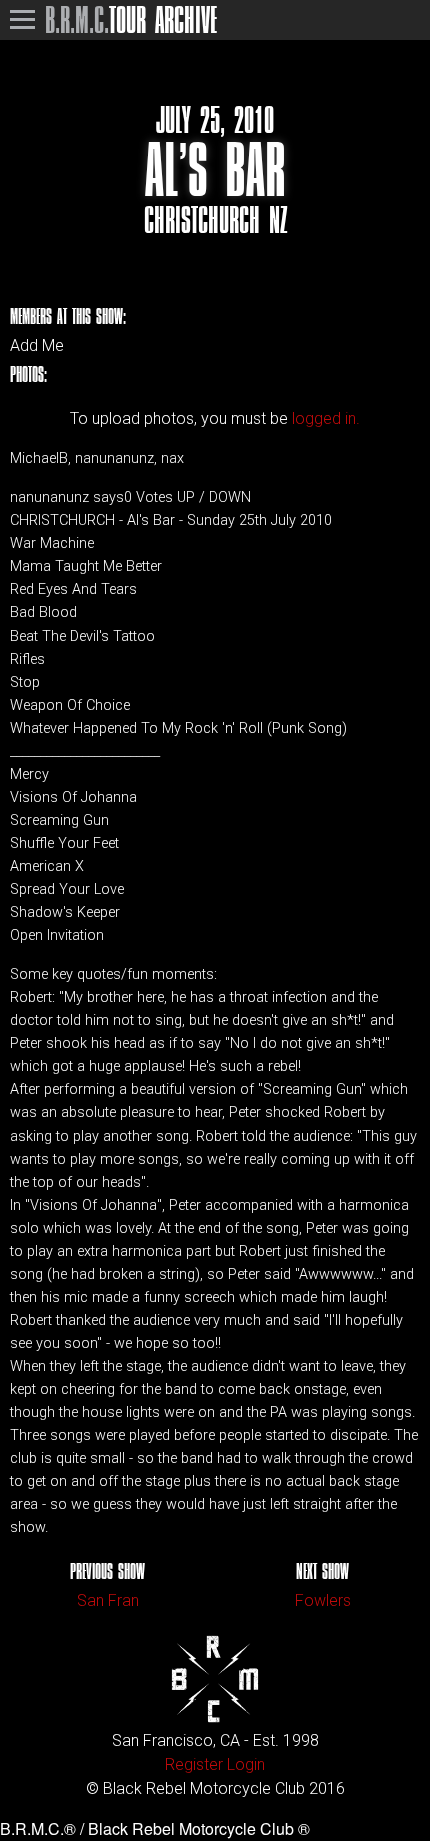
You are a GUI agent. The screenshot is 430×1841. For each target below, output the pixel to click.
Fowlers (323, 1600)
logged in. (326, 418)
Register (194, 1764)
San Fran (108, 1600)
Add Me (37, 346)
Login (246, 1764)
